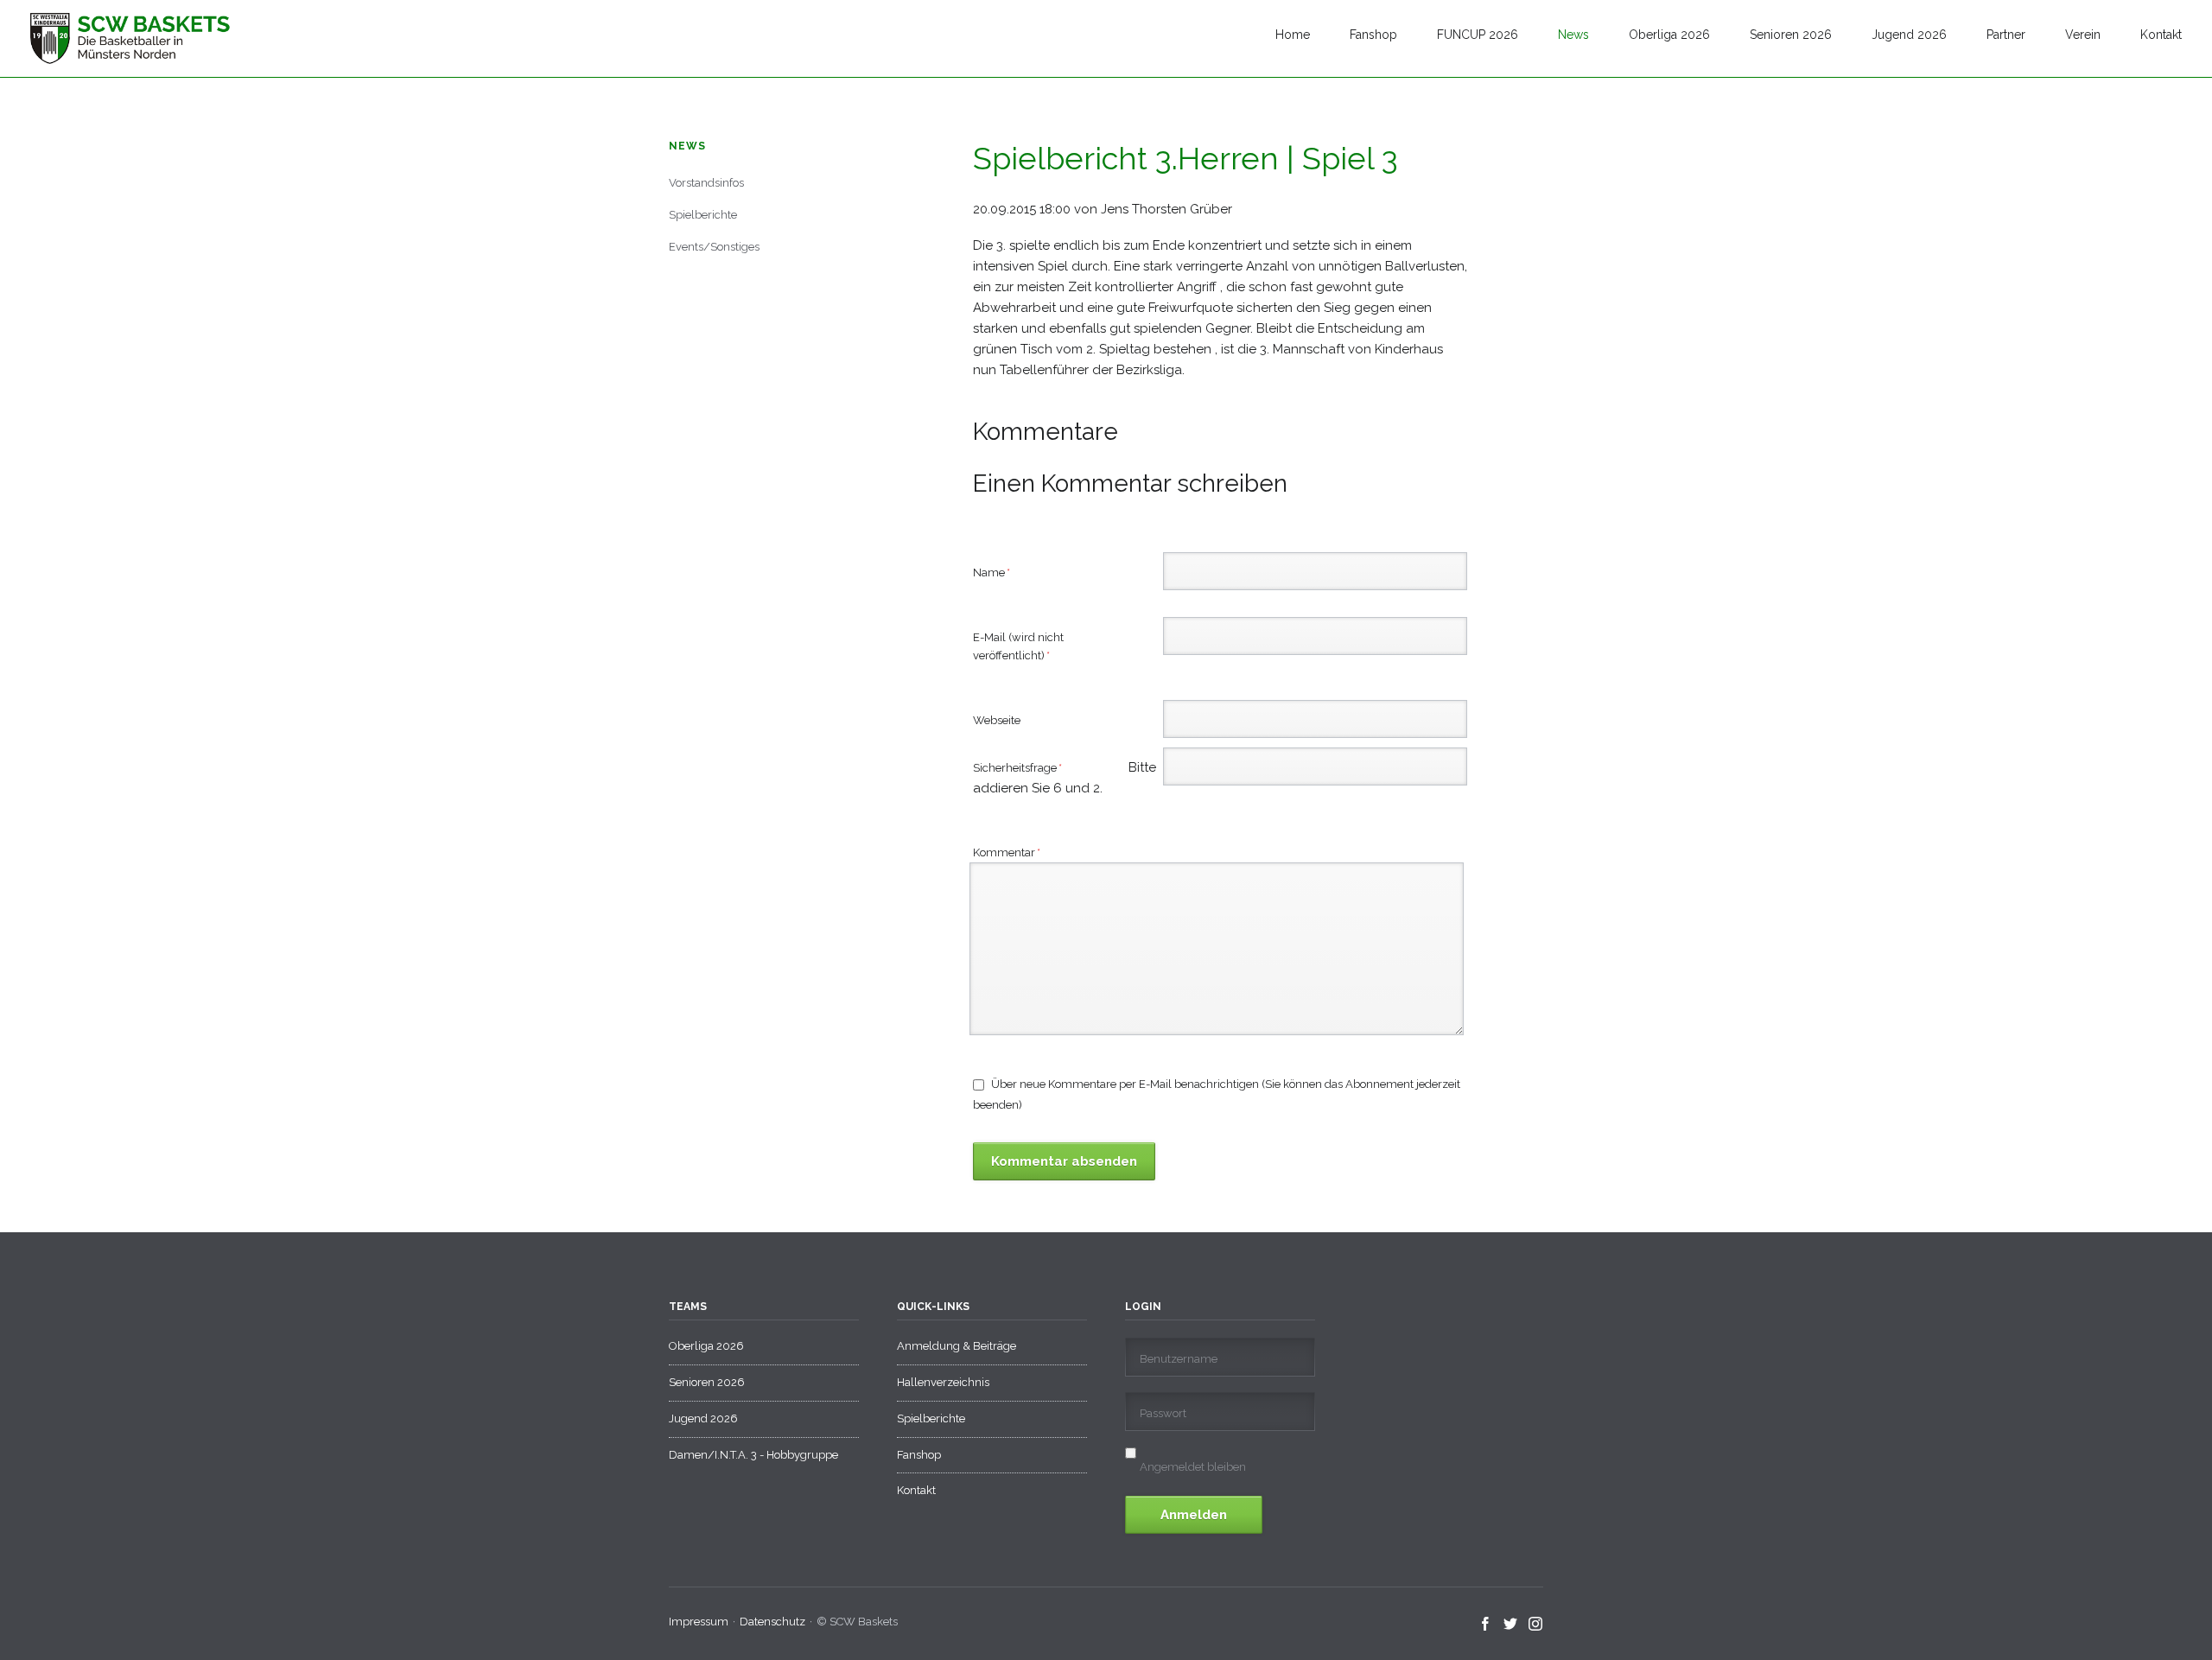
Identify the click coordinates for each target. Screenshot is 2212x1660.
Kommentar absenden (1064, 1161)
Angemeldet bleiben (1193, 1467)
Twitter (1511, 1625)
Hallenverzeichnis (943, 1382)
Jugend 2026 (1909, 35)
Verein (2083, 35)
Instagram (1536, 1625)
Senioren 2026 (1791, 35)
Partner (2006, 35)
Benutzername (1179, 1359)
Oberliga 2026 (1669, 35)
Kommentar (1007, 852)
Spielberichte (703, 215)
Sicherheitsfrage (1038, 769)
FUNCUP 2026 (1478, 35)
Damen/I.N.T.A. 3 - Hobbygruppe (753, 1455)
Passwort (1163, 1413)
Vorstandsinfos (706, 183)
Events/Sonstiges (714, 247)
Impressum (699, 1622)
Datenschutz (772, 1622)
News (1573, 35)
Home (1293, 35)
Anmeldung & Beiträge (957, 1346)
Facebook (1486, 1625)
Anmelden (1194, 1515)
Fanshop (1373, 35)
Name (999, 572)
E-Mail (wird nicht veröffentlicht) (1018, 646)
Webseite (997, 720)
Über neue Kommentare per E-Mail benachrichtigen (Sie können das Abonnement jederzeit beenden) (1217, 1094)
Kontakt (2161, 35)
